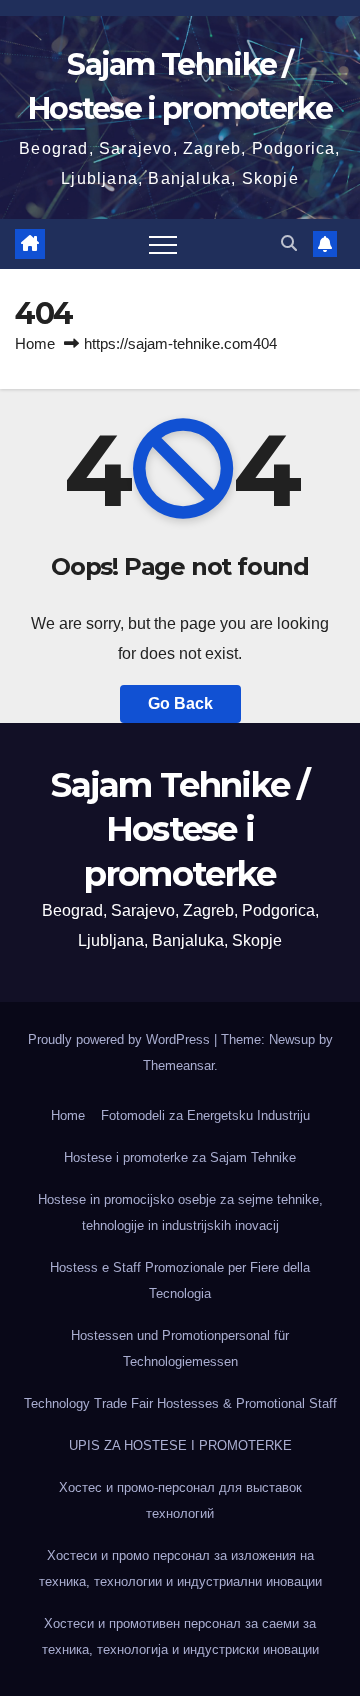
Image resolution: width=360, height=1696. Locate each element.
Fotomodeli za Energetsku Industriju (205, 1115)
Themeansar (178, 1065)
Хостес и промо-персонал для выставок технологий (180, 1500)
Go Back (180, 703)
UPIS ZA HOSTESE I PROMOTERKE (180, 1445)
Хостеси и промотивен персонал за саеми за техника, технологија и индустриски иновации (180, 1636)
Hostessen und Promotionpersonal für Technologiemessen (180, 1348)
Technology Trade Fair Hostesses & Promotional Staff (180, 1403)
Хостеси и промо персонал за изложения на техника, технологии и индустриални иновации (180, 1568)
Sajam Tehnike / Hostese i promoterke (180, 829)
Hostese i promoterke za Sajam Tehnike (180, 1157)
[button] (289, 243)
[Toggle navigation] (163, 244)
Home (35, 343)
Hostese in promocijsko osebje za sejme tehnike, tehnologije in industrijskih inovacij (180, 1212)
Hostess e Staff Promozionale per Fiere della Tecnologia (180, 1280)
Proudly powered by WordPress (121, 1039)
